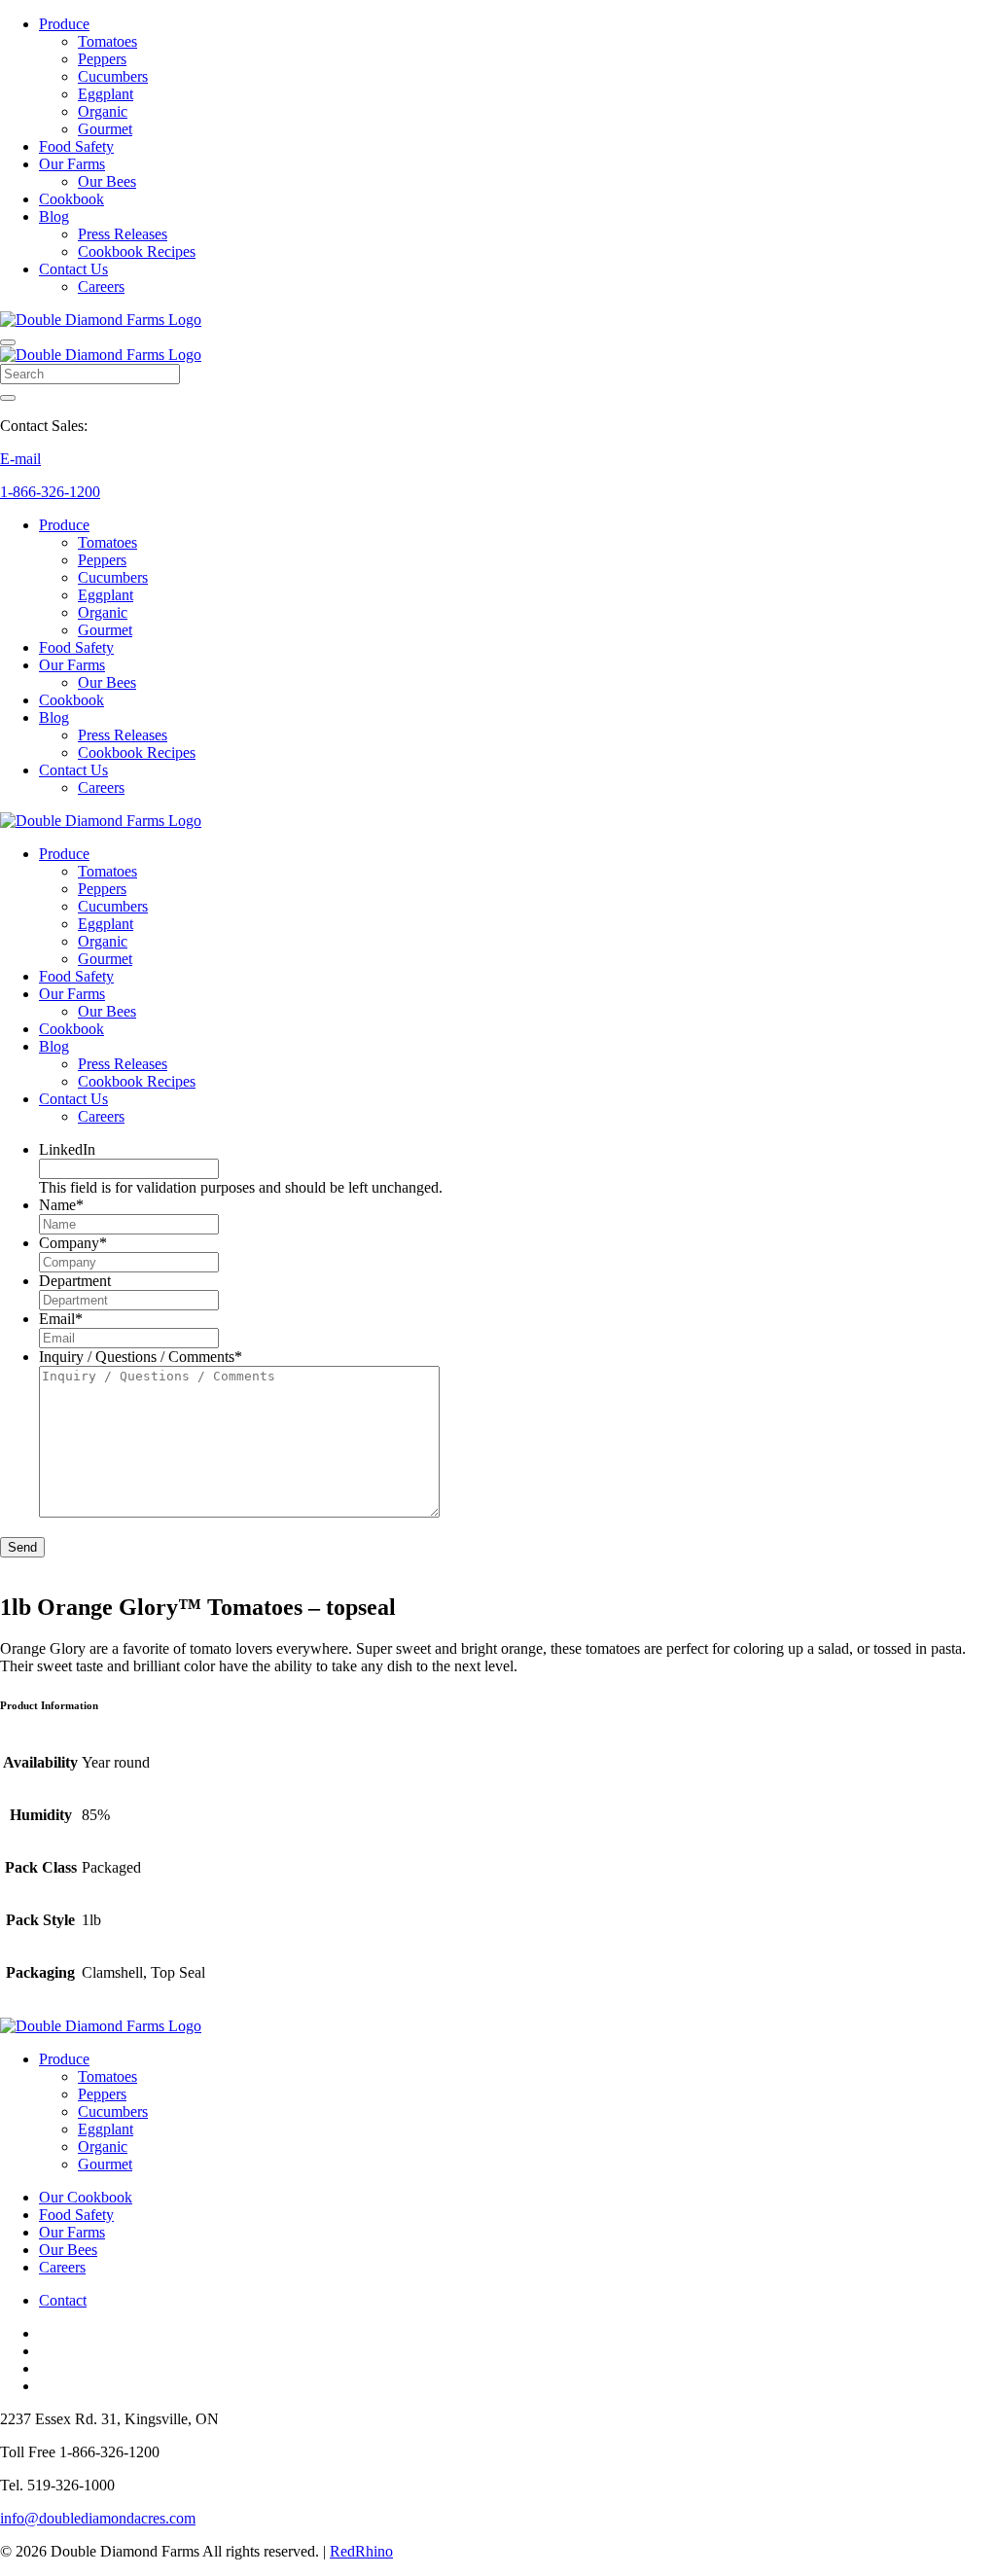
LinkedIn (67, 1149)
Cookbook (71, 199)
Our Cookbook (86, 2197)
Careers (101, 286)
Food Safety (76, 146)
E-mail (20, 459)
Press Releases (123, 234)
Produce (64, 24)
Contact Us (73, 269)
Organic (103, 111)
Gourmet (105, 129)
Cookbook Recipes (137, 251)
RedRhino (361, 2551)
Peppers (102, 59)
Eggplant (106, 94)
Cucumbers (113, 76)
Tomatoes (107, 41)
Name (61, 1205)
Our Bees (107, 181)
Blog (54, 216)
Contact (63, 2300)
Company (73, 1243)
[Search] (8, 398)
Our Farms (72, 164)
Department (75, 1281)
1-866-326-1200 (50, 492)
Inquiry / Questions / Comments (141, 1357)
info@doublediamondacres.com (98, 2518)
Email (61, 1319)
